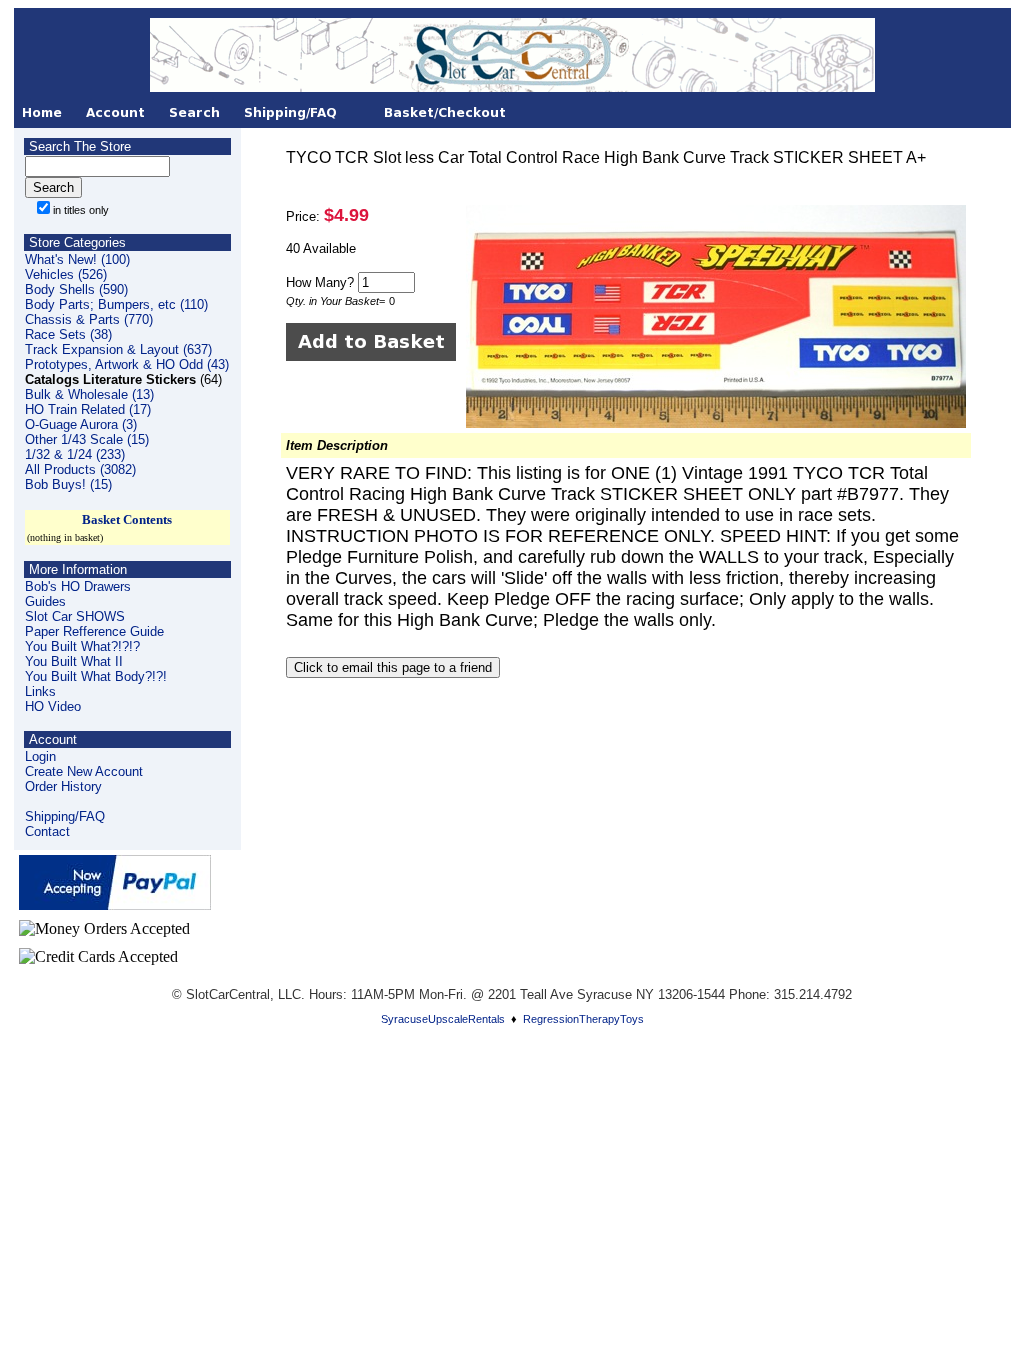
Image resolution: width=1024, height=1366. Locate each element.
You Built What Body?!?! (96, 676)
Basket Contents (127, 519)
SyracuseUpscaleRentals (443, 1019)
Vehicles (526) (66, 274)
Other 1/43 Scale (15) (87, 439)
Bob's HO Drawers (78, 586)
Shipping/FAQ (65, 816)
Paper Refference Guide (94, 631)
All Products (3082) (80, 469)
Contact (47, 831)
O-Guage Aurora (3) (81, 424)
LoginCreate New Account (84, 764)
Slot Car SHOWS (75, 616)
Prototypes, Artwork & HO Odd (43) (127, 364)
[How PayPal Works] (115, 904)
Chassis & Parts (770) (89, 319)
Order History (63, 786)
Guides (45, 601)
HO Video (53, 706)
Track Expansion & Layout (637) (118, 349)
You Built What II (74, 661)
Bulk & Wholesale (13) (89, 394)
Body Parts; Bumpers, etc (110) (116, 304)
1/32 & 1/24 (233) (75, 454)
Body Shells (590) (76, 289)
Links (40, 691)
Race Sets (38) (68, 334)
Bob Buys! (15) (68, 484)
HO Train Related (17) (88, 409)
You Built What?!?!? (82, 646)
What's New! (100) (77, 259)
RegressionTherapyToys (583, 1019)
